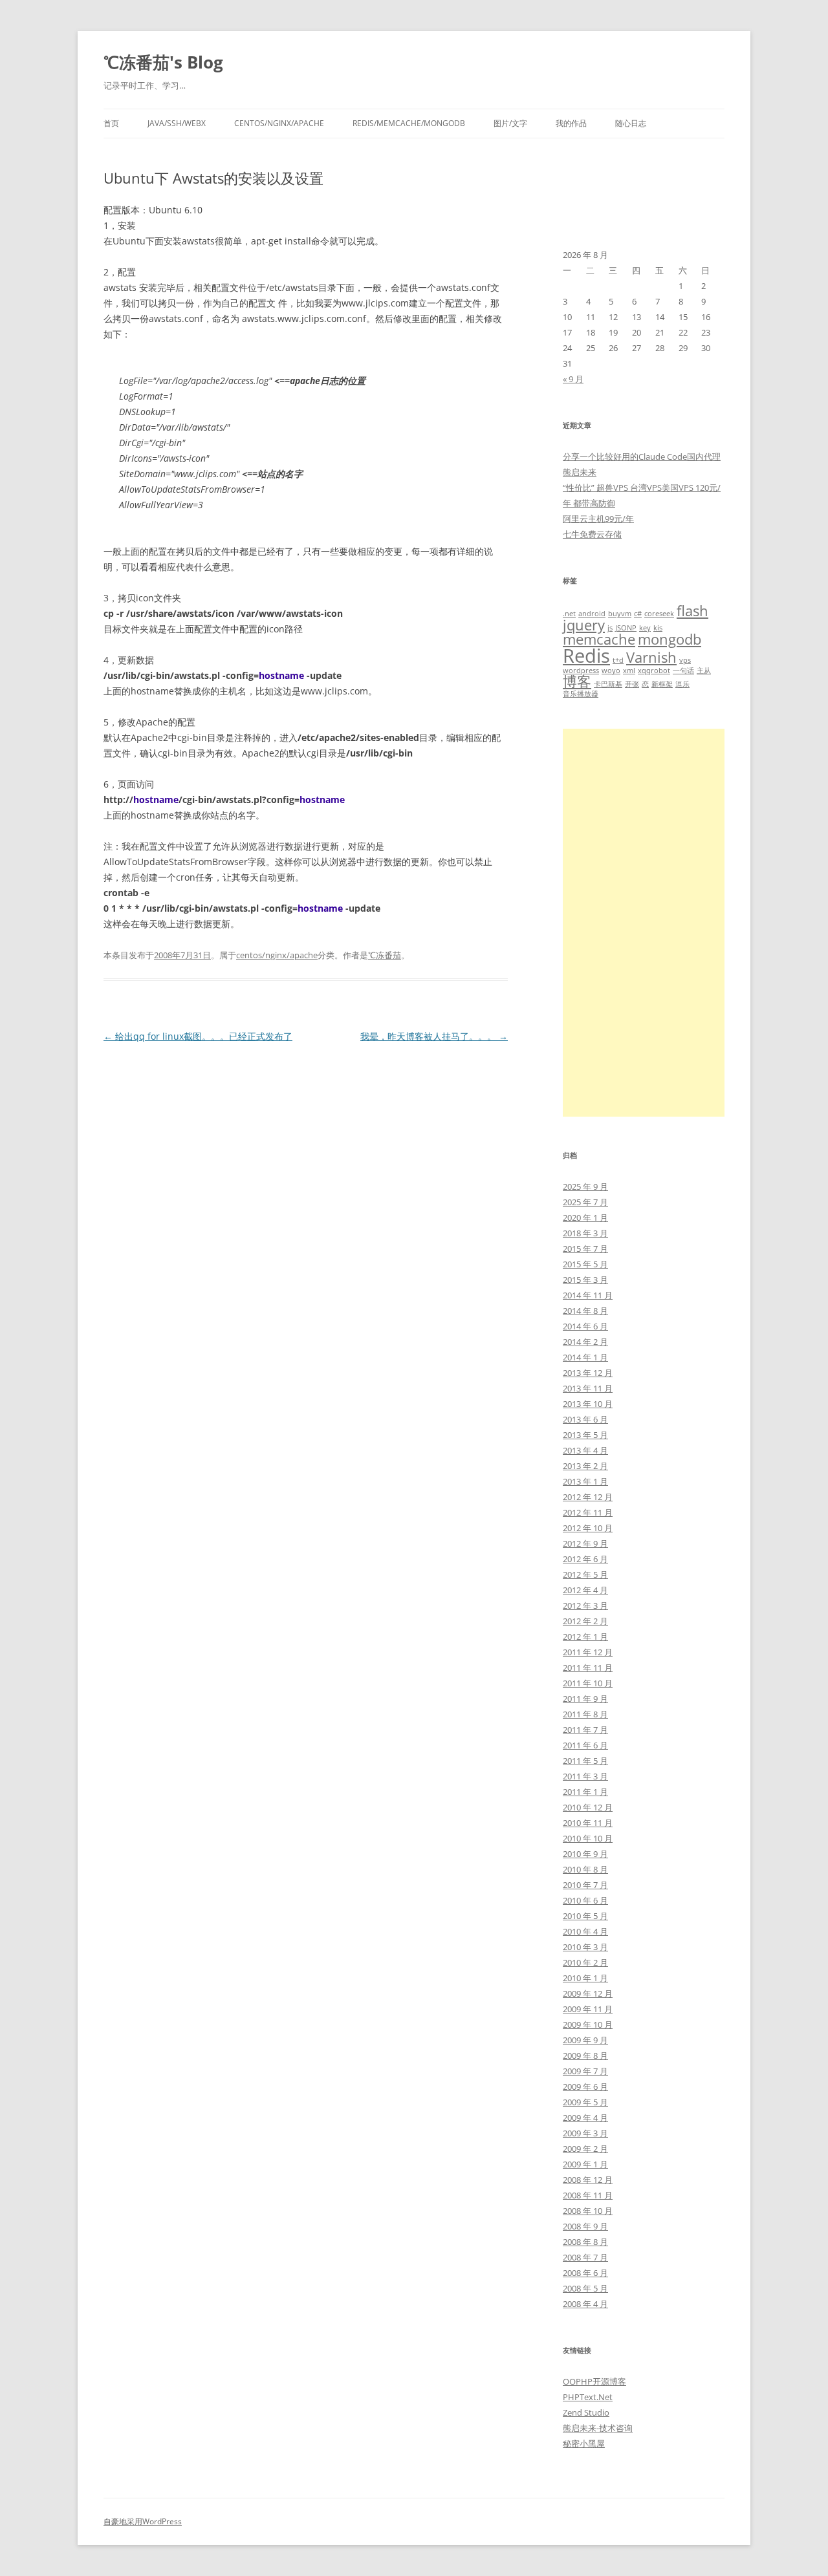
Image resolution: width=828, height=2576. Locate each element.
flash (692, 611)
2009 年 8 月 (585, 2055)
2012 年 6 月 (585, 1559)
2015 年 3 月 (585, 1280)
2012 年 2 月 (585, 1621)
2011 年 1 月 (585, 1792)
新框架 (662, 684)
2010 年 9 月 (585, 1854)
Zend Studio (586, 2412)
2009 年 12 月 (588, 1993)
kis (658, 628)
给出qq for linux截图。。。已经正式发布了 (198, 1036)
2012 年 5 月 (585, 1574)
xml (629, 671)
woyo (611, 671)
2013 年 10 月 (588, 1404)
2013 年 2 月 (585, 1466)
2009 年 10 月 (588, 2024)
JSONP (626, 628)
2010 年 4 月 (585, 1931)
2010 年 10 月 (588, 1838)
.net (569, 614)
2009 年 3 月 (585, 2133)
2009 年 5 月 (585, 2102)
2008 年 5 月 (585, 2288)
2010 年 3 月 (585, 1947)
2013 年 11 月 (588, 1388)
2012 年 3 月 (585, 1605)
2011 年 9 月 (585, 1699)
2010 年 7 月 (585, 1885)
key (645, 628)
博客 (577, 681)
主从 (704, 671)
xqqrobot (654, 671)
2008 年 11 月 (588, 2195)
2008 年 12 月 (588, 2180)
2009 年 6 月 (585, 2087)
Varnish (651, 657)
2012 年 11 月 (588, 1512)
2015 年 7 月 (585, 1249)
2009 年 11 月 (588, 2009)
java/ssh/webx (177, 123)
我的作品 (571, 123)
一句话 (683, 671)
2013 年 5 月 (585, 1435)
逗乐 (682, 684)
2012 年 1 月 (585, 1637)
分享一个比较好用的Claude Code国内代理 (642, 456)
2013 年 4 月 (585, 1450)
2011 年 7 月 (585, 1730)
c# (638, 614)
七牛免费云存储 (592, 534)
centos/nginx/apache (279, 123)
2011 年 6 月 (585, 1745)
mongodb (670, 639)
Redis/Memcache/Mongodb (409, 123)
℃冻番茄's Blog (163, 62)
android (592, 614)
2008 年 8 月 (585, 2242)
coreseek (659, 614)
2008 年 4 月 (585, 2304)
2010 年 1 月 (585, 1978)
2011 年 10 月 (588, 1683)
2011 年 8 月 (585, 1714)
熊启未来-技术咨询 (598, 2428)
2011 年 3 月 (585, 1776)
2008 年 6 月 (585, 2273)
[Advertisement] (644, 923)
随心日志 (631, 123)
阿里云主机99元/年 (598, 519)
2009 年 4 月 (585, 2118)
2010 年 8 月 (585, 1869)
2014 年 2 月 (585, 1342)
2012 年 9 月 (585, 1543)
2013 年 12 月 (588, 1373)
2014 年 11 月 (588, 1295)
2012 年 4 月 (585, 1590)
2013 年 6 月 (585, 1419)
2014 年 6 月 (585, 1326)
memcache (599, 639)
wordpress (581, 671)
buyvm (620, 614)
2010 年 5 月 (585, 1916)
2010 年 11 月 (588, 1823)
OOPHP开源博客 (594, 2381)
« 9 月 (573, 379)
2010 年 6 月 (585, 1900)
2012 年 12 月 (588, 1497)
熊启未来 (580, 472)
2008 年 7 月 (585, 2257)
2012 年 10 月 (588, 1528)
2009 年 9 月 (585, 2040)
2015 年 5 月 (585, 1264)
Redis (586, 656)
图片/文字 (510, 123)
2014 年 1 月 (585, 1357)
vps (685, 660)
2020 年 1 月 (585, 1218)
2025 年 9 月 (585, 1186)
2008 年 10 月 (588, 2211)
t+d (618, 660)
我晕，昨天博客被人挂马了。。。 (434, 1036)
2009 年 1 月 (585, 2164)
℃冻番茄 (385, 955)
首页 (111, 123)
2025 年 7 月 (585, 1202)
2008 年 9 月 (585, 2226)
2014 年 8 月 (585, 1311)
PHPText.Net (588, 2397)
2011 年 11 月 (588, 1668)
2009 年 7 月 (585, 2071)
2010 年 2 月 (585, 1962)
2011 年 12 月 (588, 1652)
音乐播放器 (581, 694)
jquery (584, 625)
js (610, 628)
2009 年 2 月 (585, 2149)
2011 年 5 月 (585, 1761)
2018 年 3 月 (585, 1233)
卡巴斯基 (608, 684)
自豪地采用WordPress (143, 2521)
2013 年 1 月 (585, 1481)
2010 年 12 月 (588, 1807)
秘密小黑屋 (584, 2443)
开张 (632, 684)
